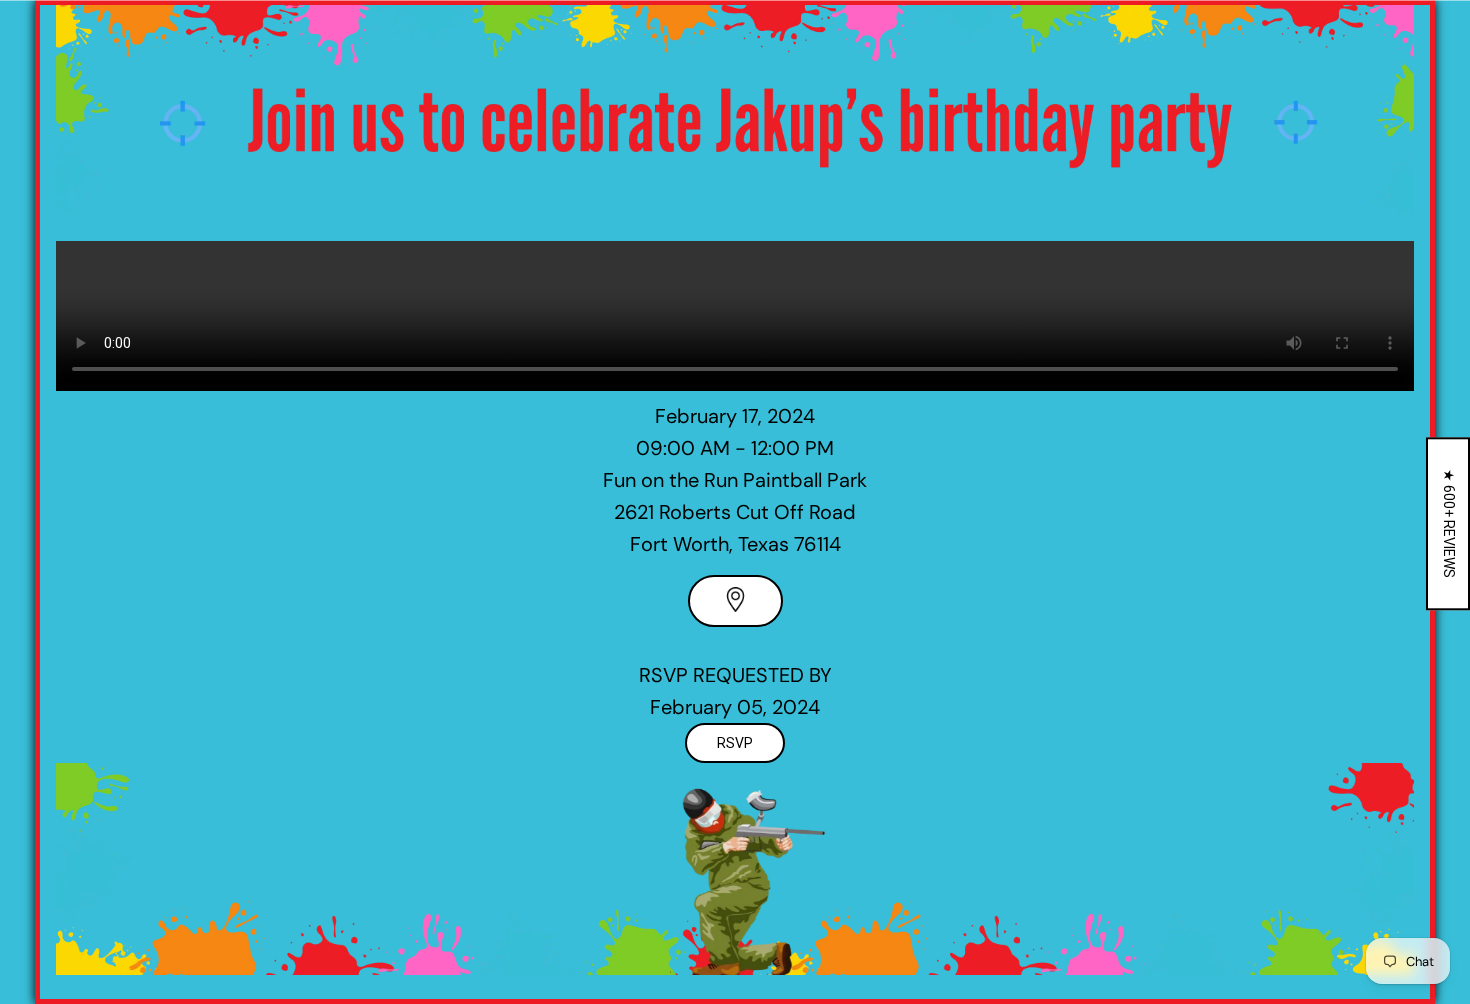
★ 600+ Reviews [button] (1449, 523)
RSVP (735, 743)
